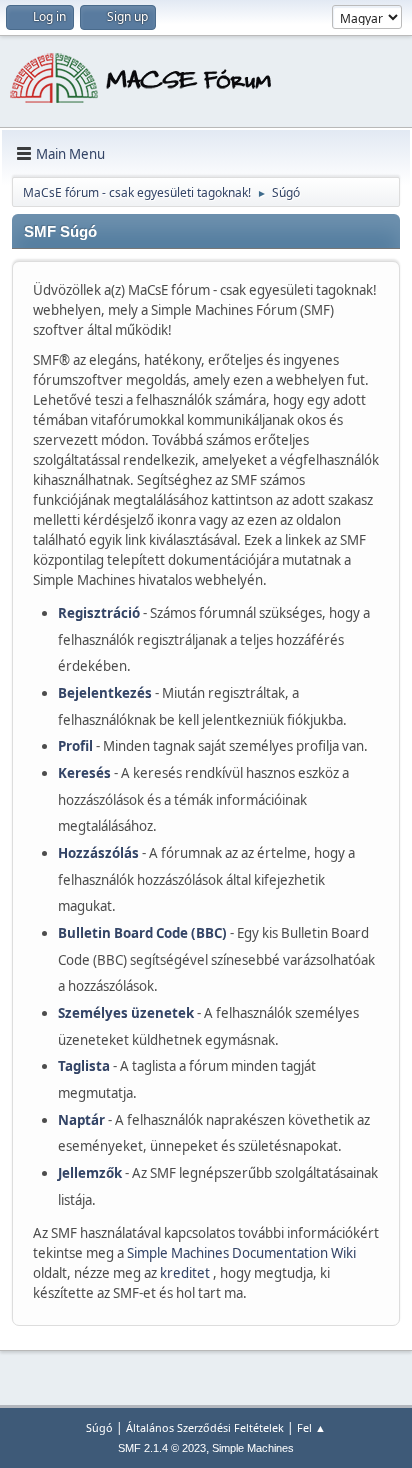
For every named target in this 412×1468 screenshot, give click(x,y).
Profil (75, 746)
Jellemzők (90, 1173)
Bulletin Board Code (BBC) (142, 933)
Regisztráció (99, 613)
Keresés (84, 773)
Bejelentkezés (105, 693)
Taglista (84, 1066)
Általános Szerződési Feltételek (205, 1427)
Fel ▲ (311, 1427)
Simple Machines (253, 1448)
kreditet (186, 1273)
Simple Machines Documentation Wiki (241, 1253)
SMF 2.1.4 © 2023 (162, 1448)
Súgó (99, 1427)
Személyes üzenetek (126, 1013)
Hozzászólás (98, 853)
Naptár (81, 1120)
